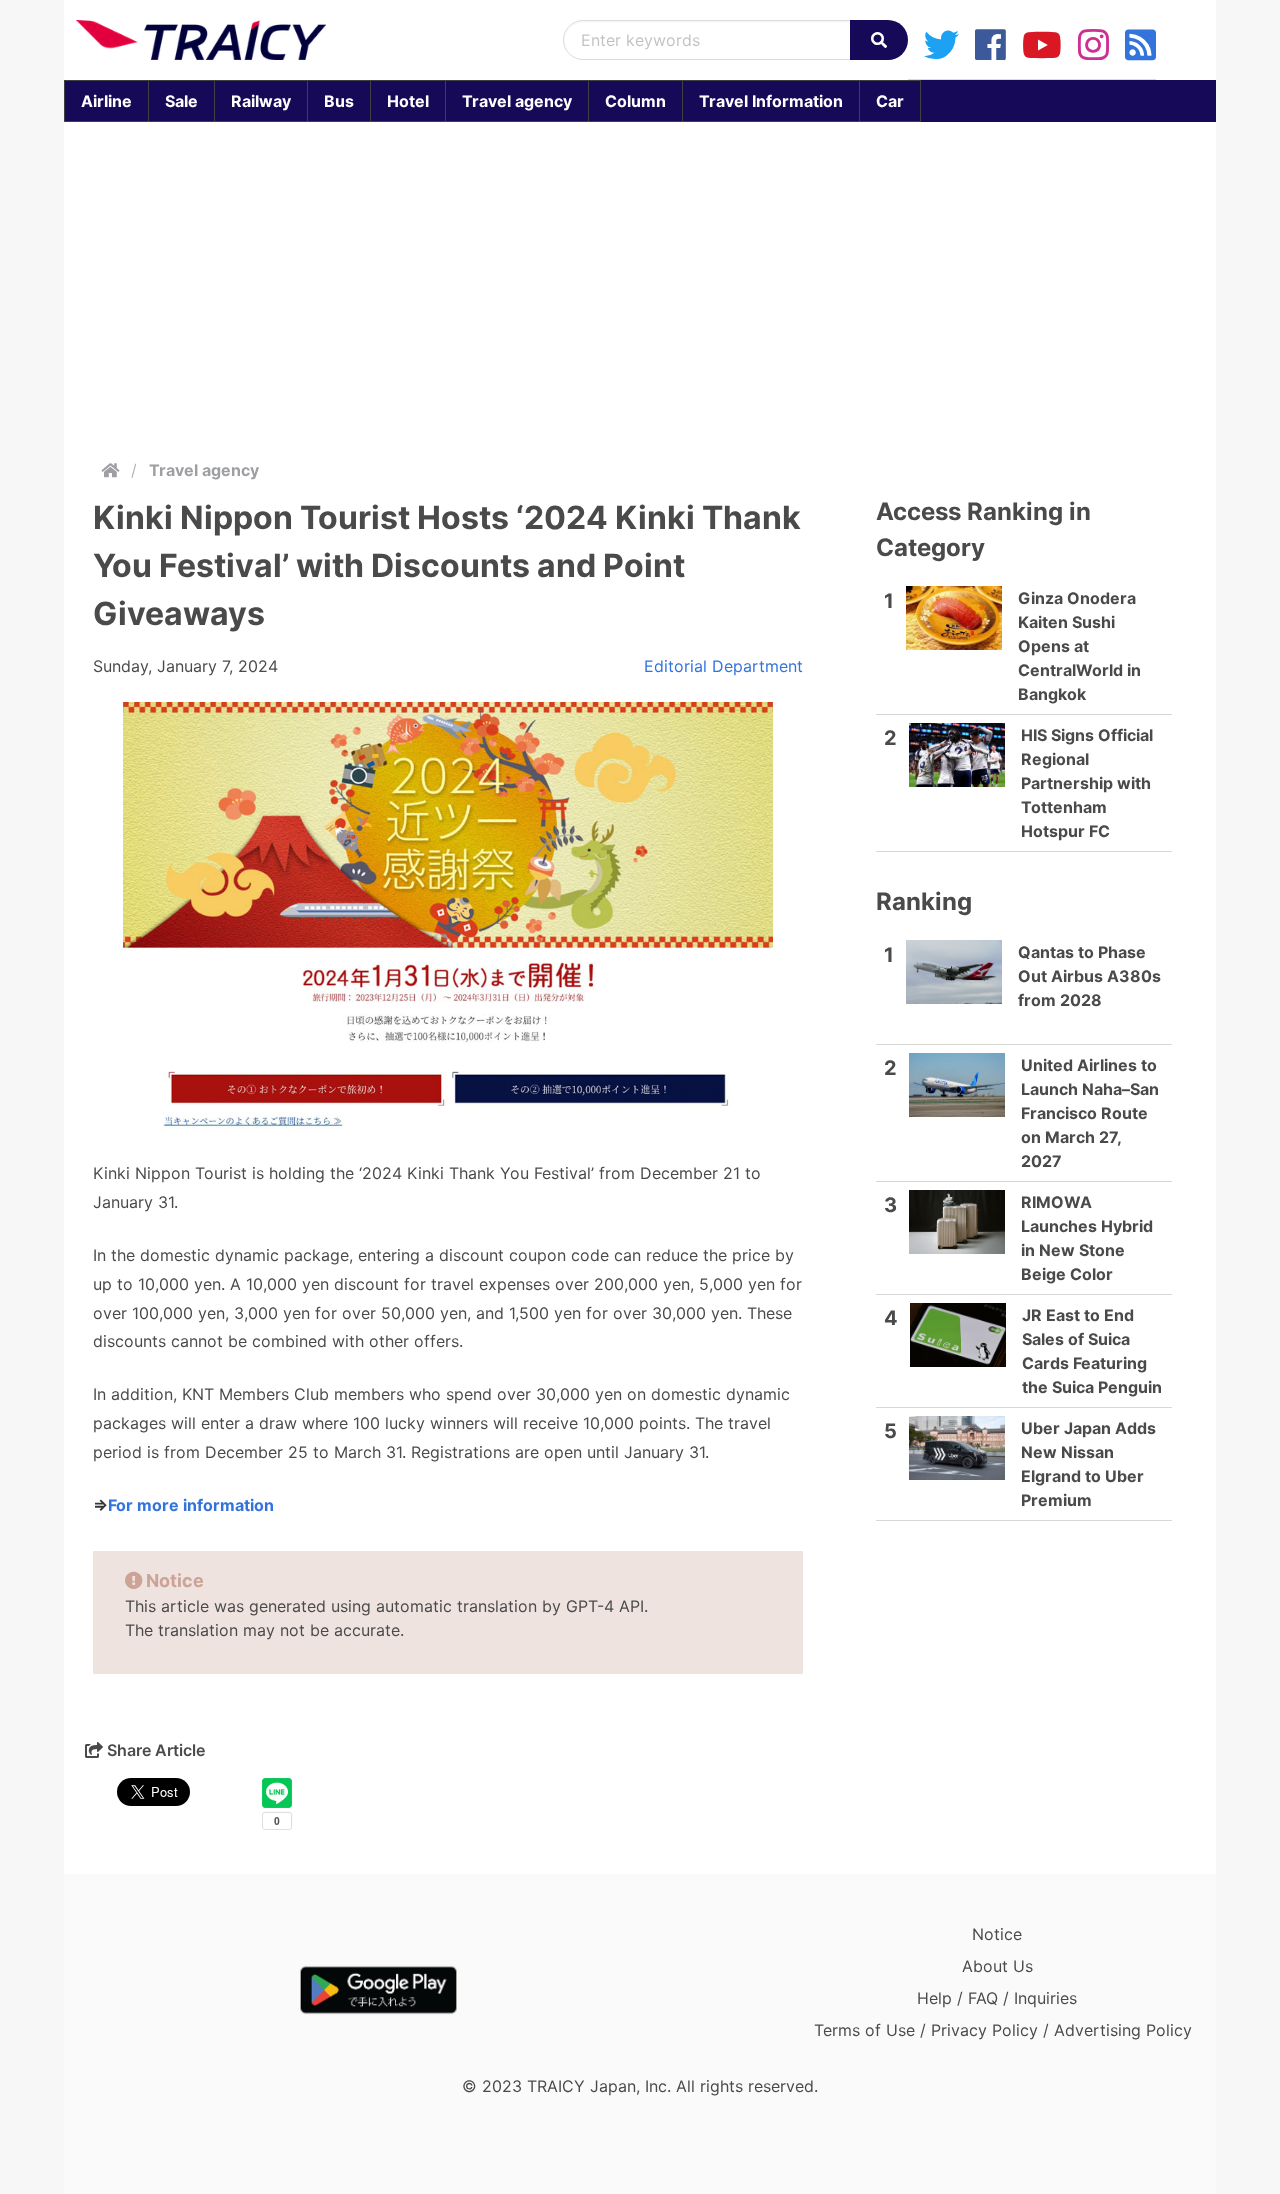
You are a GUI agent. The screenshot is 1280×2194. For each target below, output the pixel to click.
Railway (261, 101)
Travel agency (517, 101)
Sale (181, 101)
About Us (997, 1966)
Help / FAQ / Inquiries (997, 1998)
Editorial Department (723, 666)
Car (890, 101)
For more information (191, 1505)
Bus (339, 101)
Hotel (408, 101)
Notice (997, 1934)
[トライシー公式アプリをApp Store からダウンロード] (192, 1990)
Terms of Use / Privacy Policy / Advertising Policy (1003, 2030)
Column (635, 101)
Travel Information (771, 101)
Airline (106, 101)
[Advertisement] (640, 286)
